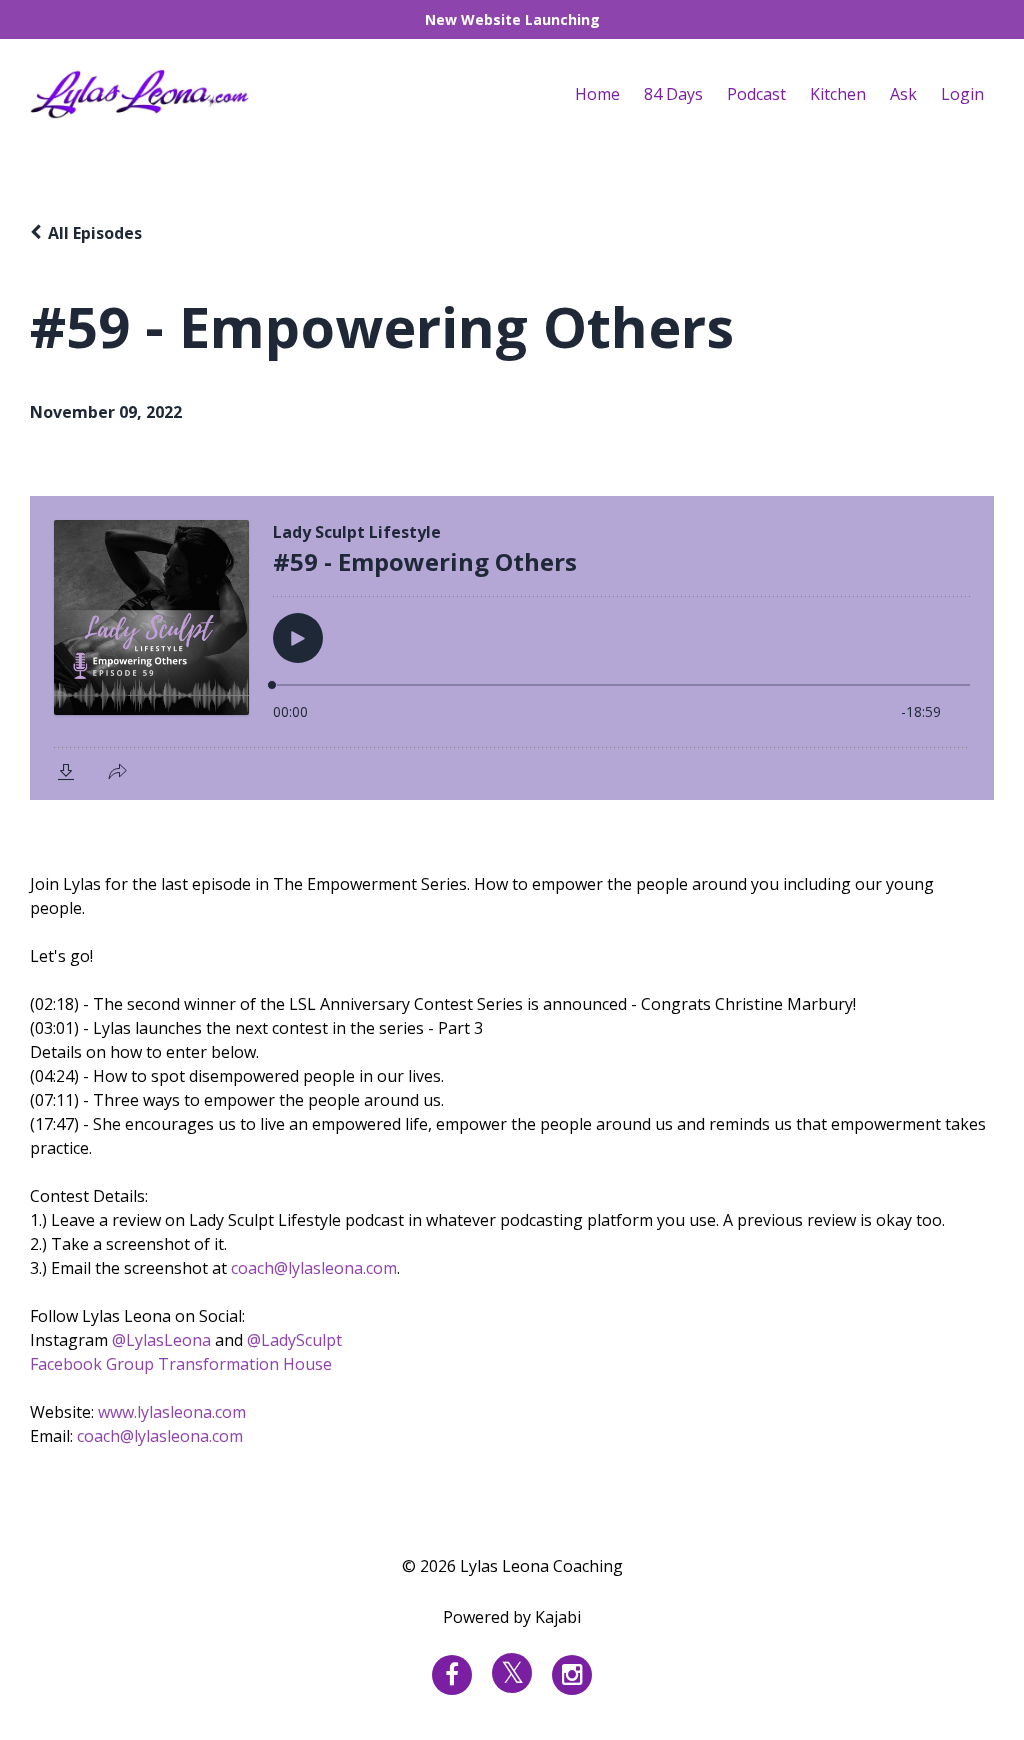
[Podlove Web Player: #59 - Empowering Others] (512, 648)
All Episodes (95, 233)
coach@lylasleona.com (314, 1268)
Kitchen (838, 94)
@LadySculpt (294, 1340)
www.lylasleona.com (172, 1412)
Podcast (756, 94)
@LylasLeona (161, 1340)
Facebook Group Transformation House (181, 1364)
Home (597, 94)
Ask (903, 94)
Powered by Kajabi (512, 1617)
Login (962, 94)
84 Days (673, 94)
